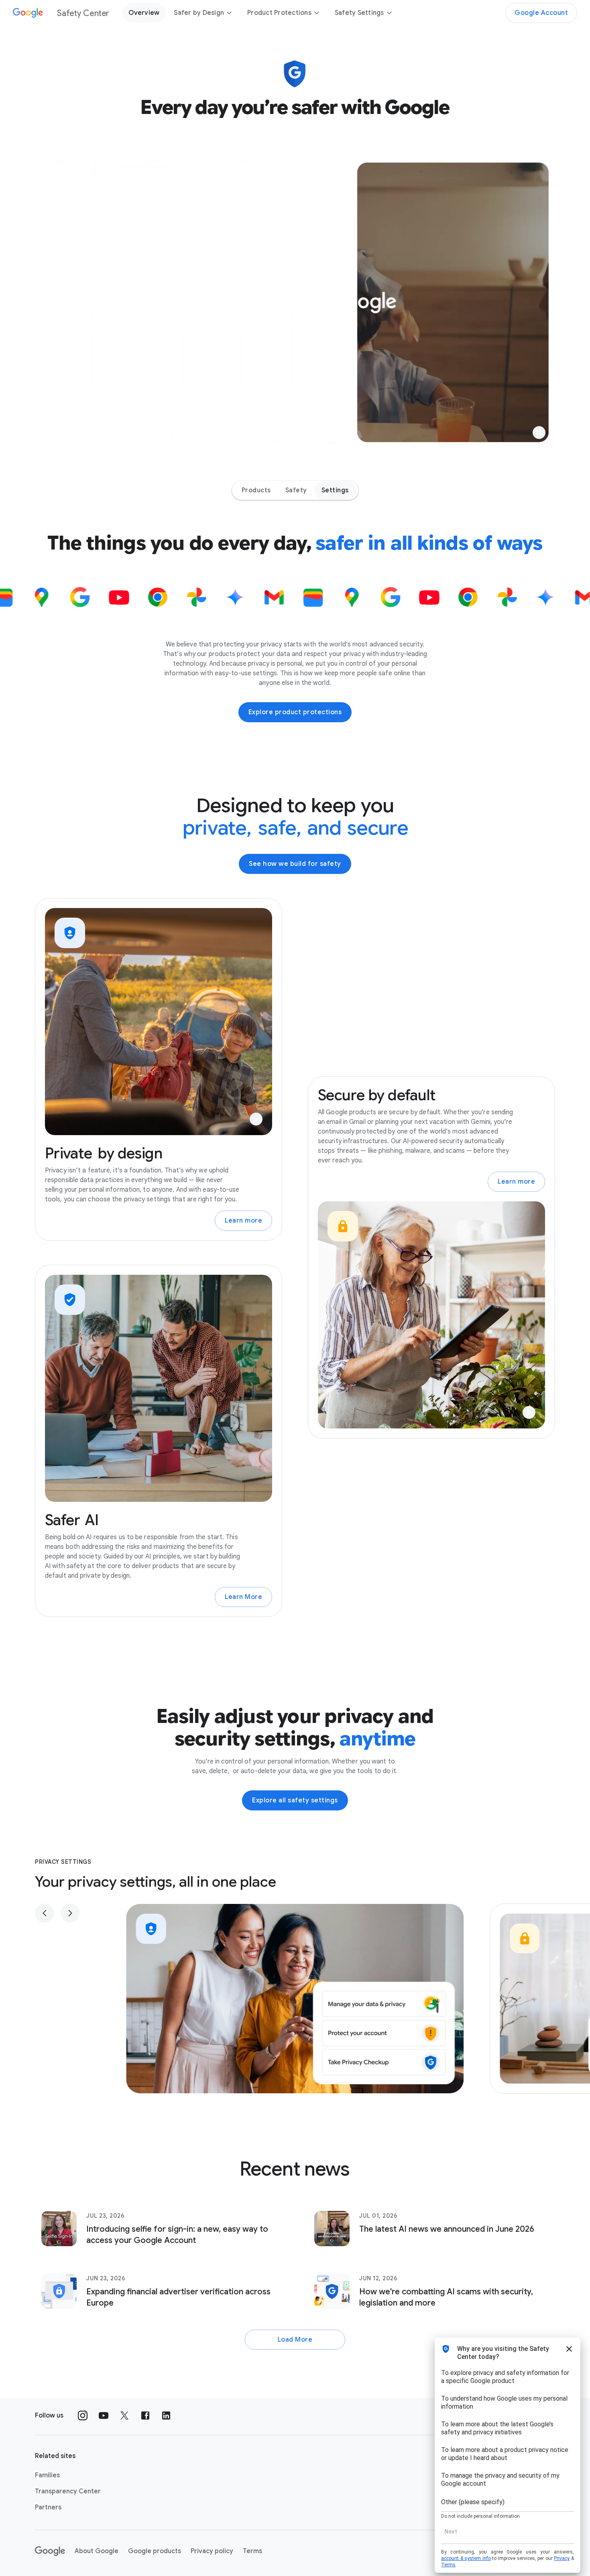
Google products (155, 2551)
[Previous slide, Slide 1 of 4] (45, 1913)
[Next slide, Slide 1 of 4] (70, 1913)
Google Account (541, 13)
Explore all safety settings (295, 1800)
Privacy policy (212, 2551)
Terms (252, 2551)
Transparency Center (68, 2491)
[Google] (50, 2551)
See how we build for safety (295, 864)
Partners (48, 2507)
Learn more (243, 1221)
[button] (539, 433)
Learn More (243, 1597)
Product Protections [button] (279, 13)
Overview (144, 13)
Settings (335, 490)
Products (256, 490)
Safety (296, 490)
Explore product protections (295, 712)
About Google (97, 2551)
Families (47, 2475)
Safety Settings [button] (359, 13)
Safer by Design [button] (199, 13)
